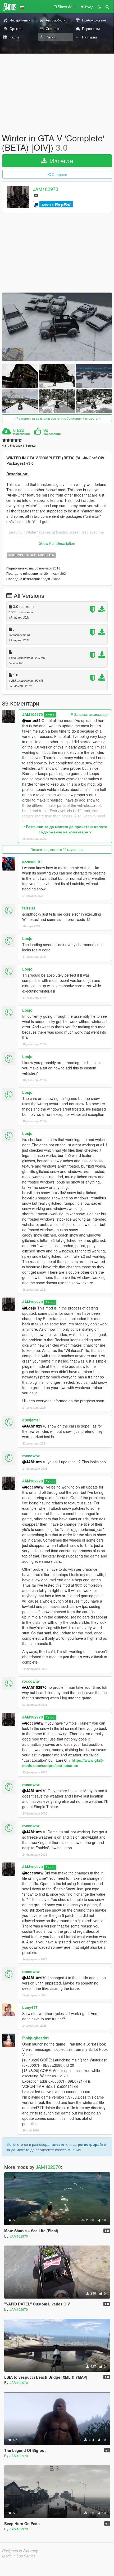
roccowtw (31, 1456)
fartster (29, 908)
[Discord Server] (36, 195)
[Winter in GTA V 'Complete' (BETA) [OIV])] (57, 327)
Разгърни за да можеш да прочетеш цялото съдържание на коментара (66, 829)
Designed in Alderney (20, 2551)
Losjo (27, 938)
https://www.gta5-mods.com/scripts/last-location (63, 1763)
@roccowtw (33, 1487)
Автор (50, 715)
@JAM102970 (34, 1426)
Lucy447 (30, 2007)
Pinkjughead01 (36, 2038)
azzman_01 (32, 861)
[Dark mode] (99, 7)
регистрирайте (92, 2144)
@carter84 (31, 720)
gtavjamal (31, 1420)
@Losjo (29, 1308)
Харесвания (52, 434)
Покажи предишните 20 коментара (57, 849)
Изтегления (21, 434)
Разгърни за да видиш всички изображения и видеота (57, 418)
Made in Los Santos (19, 2556)
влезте (58, 2144)
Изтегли (61, 161)
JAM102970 (46, 189)
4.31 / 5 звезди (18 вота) (19, 445)
